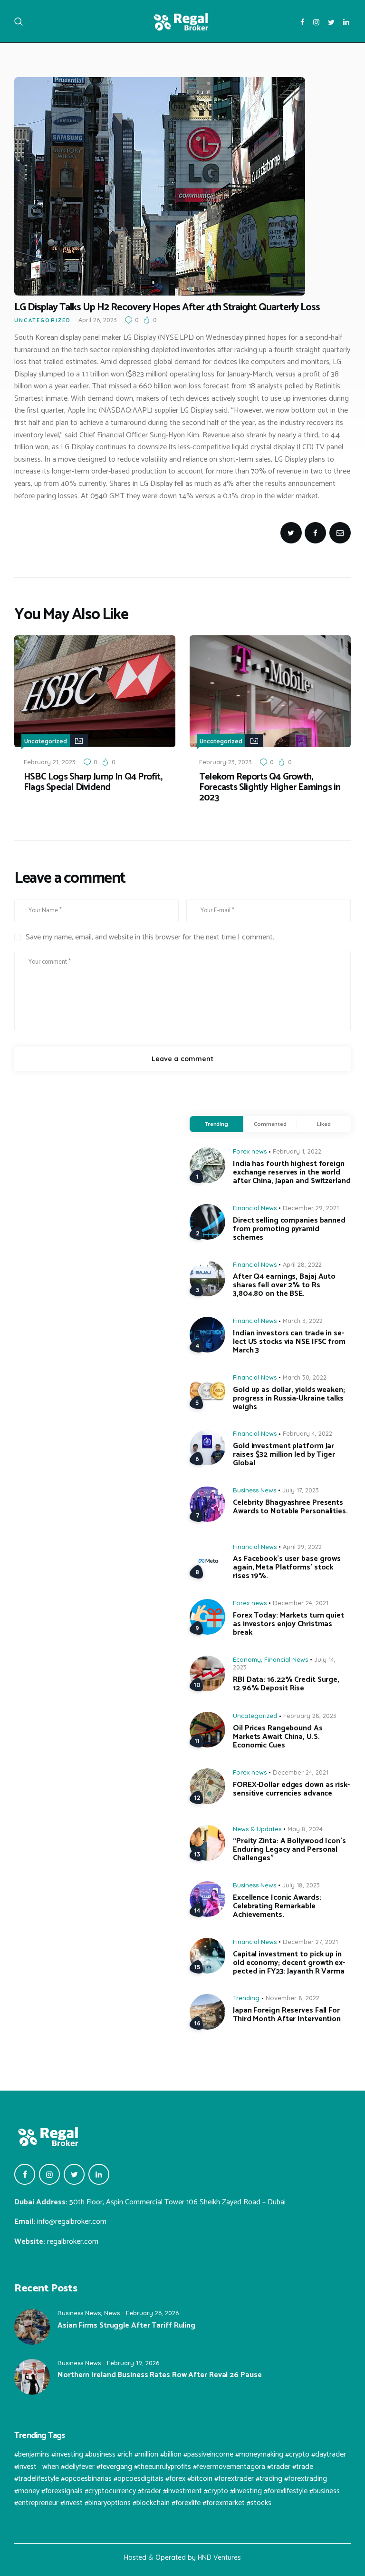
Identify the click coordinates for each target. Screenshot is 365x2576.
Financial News (255, 1208)
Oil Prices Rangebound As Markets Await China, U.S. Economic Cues (278, 1737)
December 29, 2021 (311, 1208)
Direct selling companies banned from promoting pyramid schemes (289, 1229)
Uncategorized (43, 320)
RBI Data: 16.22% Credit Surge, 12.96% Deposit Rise (286, 1684)
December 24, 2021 (301, 1603)
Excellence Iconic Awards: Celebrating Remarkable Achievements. (277, 1906)
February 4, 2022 (307, 1433)
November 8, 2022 (293, 1998)
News (112, 2313)
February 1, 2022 (297, 1151)
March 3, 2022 (303, 1321)
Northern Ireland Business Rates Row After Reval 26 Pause (159, 2375)
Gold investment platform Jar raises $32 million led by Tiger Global (284, 1455)
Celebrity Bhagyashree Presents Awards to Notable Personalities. (290, 1507)
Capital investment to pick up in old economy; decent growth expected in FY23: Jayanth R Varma (289, 1963)
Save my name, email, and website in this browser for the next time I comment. (150, 938)
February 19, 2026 (133, 2363)
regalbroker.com (73, 2242)
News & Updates (257, 1829)
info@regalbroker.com (72, 2222)
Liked (324, 1124)
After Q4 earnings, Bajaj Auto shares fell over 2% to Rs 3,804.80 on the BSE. (284, 1285)
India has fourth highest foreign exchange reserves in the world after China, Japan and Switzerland (292, 1173)
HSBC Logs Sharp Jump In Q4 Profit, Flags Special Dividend (93, 782)
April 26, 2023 (98, 320)
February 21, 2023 (50, 762)
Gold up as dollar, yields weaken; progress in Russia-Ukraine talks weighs (289, 1399)
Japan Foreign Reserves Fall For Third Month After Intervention (287, 2015)
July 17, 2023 (301, 1490)
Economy (247, 1659)
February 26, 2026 (152, 2313)
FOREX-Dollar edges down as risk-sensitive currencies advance (291, 1789)
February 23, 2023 (226, 762)
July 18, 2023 (301, 1885)
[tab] (216, 1124)
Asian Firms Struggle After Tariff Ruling (126, 2326)
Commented (270, 1124)
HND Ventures (219, 2557)
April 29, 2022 (302, 1547)
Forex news (250, 1151)
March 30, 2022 (305, 1377)
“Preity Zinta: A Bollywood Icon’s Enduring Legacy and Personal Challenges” (289, 1850)
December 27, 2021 (310, 1942)
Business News (255, 1490)
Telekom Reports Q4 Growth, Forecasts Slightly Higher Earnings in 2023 (270, 788)
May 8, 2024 (305, 1829)
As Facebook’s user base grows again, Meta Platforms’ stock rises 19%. (287, 1568)
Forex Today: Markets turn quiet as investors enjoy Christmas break (288, 1624)
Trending (216, 1124)
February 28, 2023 (310, 1716)
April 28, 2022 (302, 1264)
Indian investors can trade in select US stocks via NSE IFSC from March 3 (289, 1342)
